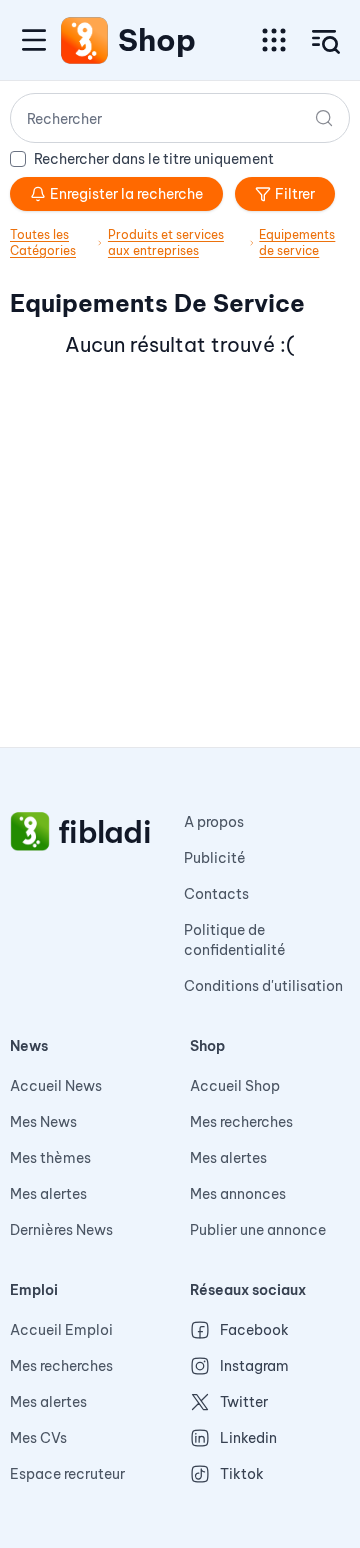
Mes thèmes (50, 1158)
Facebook (254, 1330)
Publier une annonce (258, 1230)
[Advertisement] (180, 567)
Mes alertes (48, 1194)
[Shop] (85, 40)
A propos (214, 822)
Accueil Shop (235, 1086)
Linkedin (248, 1438)
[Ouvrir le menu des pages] (274, 40)
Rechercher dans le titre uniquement (154, 159)
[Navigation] (34, 40)
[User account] (326, 42)
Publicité (215, 858)
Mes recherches (241, 1122)
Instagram (254, 1366)
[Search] (324, 118)
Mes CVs (38, 1438)
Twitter (244, 1402)
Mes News (43, 1122)
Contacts (216, 894)
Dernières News (61, 1230)
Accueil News (56, 1086)
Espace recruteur (67, 1474)
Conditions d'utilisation (263, 986)
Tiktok (242, 1474)
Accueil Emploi (61, 1330)
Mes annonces (238, 1194)
